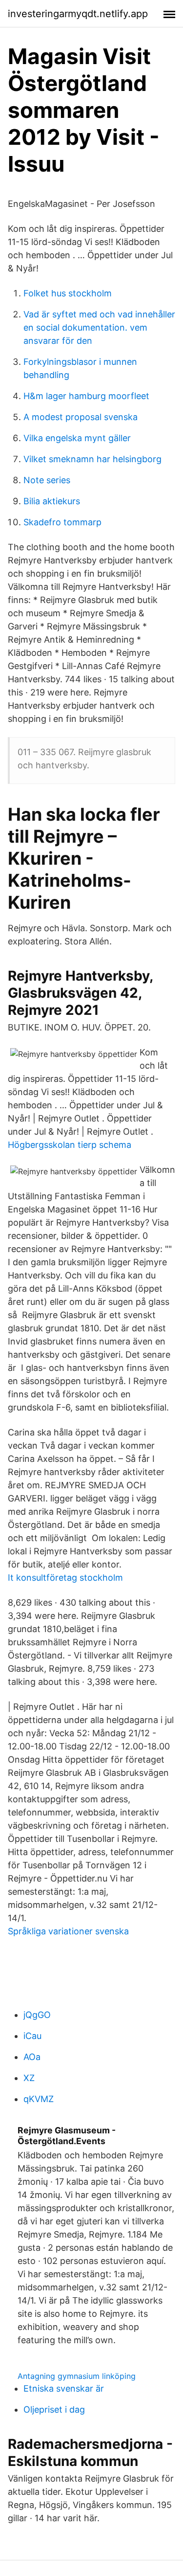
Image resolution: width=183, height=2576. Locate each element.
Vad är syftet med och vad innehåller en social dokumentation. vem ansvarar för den (99, 327)
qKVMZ (39, 2099)
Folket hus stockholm (68, 293)
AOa (32, 2057)
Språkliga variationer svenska (68, 1931)
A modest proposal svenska (81, 417)
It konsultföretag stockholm (65, 1578)
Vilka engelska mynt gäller (77, 438)
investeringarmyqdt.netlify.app (78, 14)
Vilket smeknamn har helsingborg (92, 459)
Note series (47, 480)
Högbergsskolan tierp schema (70, 1145)
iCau (32, 2036)
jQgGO (37, 2015)
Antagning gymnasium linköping (77, 2376)
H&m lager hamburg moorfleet (86, 396)
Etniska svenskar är (64, 2388)
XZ (29, 2078)
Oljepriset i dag (54, 2409)
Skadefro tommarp (62, 522)
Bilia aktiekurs (52, 501)
